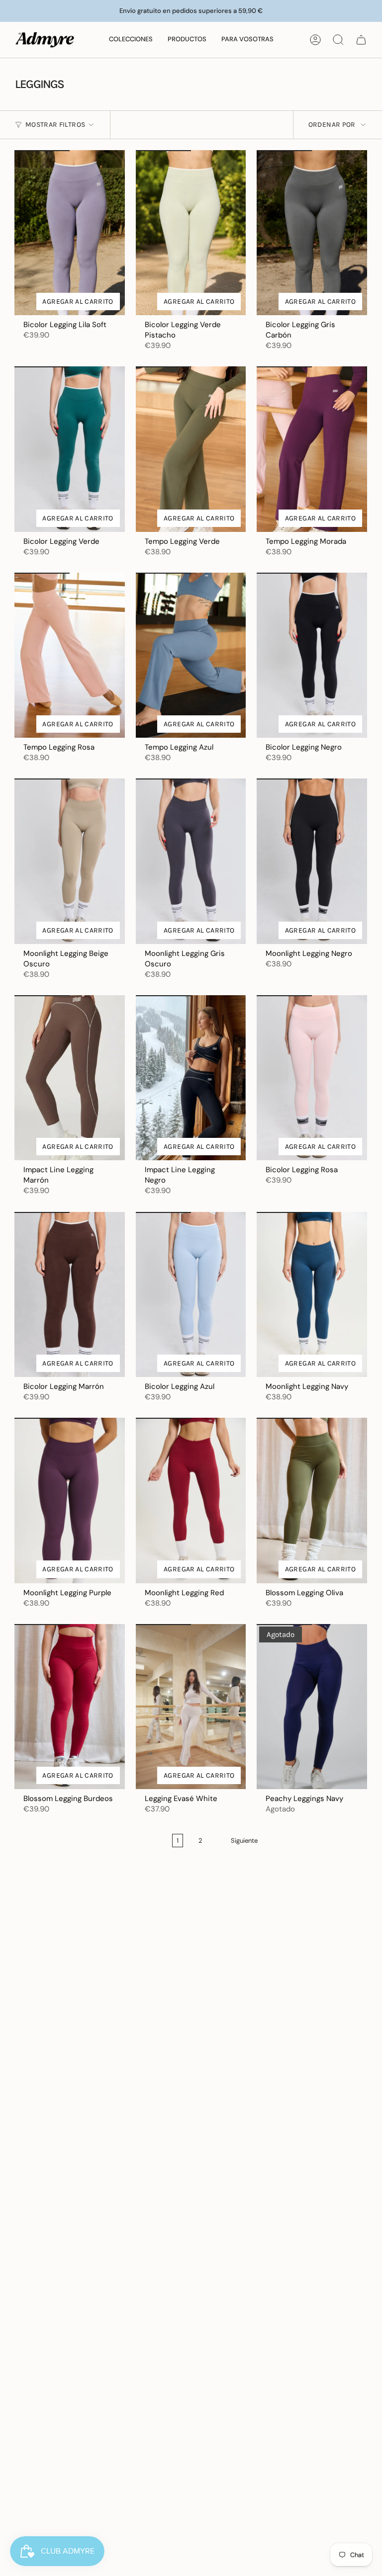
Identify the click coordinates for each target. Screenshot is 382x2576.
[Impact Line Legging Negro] (191, 1078)
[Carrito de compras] (361, 40)
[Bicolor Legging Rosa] (312, 1078)
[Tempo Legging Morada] (312, 449)
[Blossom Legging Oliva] (312, 1501)
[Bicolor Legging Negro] (312, 655)
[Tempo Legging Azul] (191, 655)
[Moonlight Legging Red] (191, 1501)
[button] (131, 40)
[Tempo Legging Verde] (191, 449)
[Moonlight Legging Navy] (312, 1295)
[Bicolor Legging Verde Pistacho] (191, 233)
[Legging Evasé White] (191, 1707)
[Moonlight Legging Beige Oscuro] (70, 861)
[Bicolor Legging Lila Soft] (70, 233)
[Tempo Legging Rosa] (70, 655)
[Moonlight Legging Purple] (70, 1500)
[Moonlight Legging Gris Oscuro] (191, 861)
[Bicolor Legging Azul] (191, 1295)
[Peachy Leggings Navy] (312, 1707)
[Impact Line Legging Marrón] (70, 1078)
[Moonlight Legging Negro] (312, 861)
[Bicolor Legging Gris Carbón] (312, 233)
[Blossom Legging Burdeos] (70, 1707)
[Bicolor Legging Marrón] (70, 1294)
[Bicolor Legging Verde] (70, 449)
